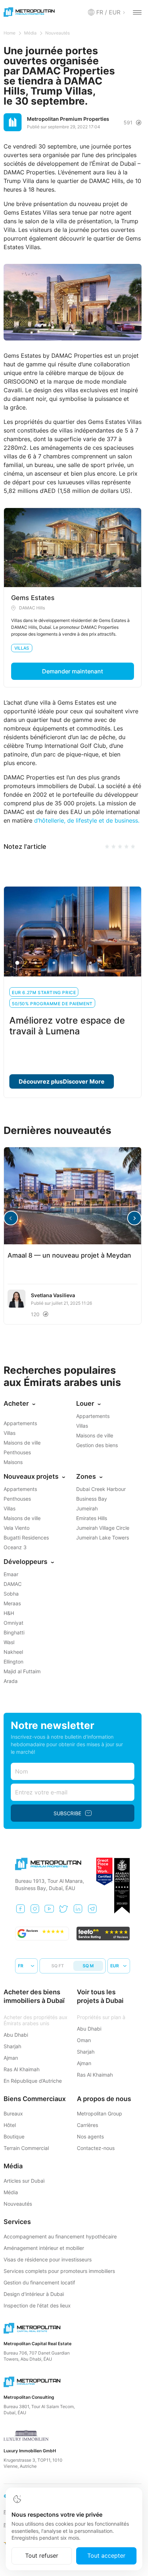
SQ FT (58, 1966)
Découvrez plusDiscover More (62, 1081)
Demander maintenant (73, 671)
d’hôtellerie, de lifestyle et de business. (87, 820)
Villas (22, 648)
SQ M (88, 1966)
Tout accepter (106, 2556)
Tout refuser (42, 2556)
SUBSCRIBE (67, 1813)
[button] (134, 1218)
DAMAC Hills (32, 608)
